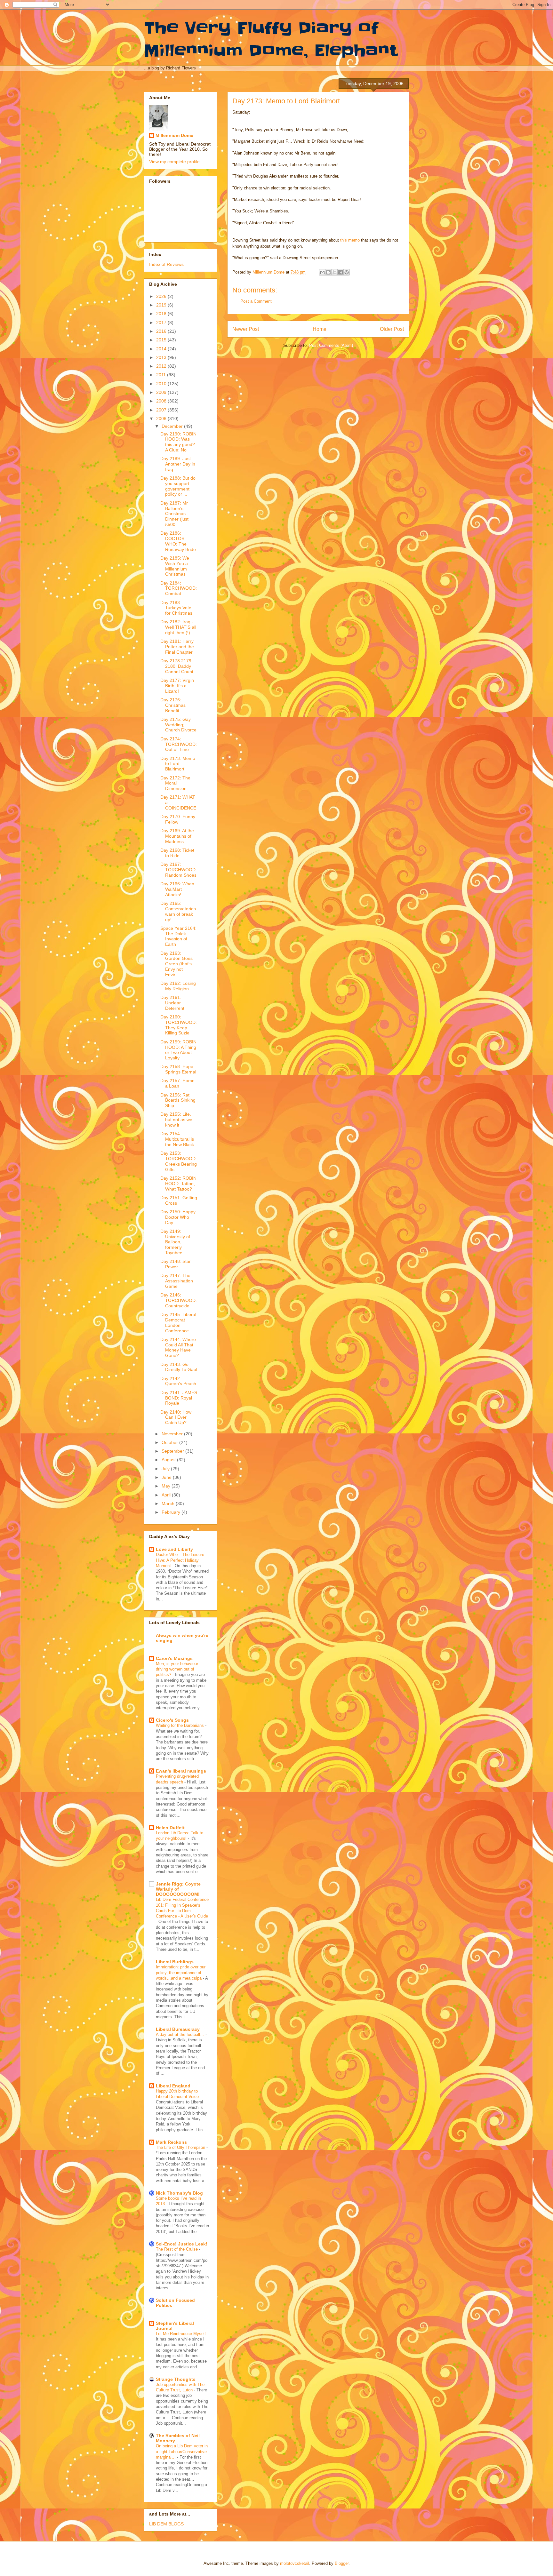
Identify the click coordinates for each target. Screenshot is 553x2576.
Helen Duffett (170, 1828)
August (169, 1460)
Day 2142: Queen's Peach (178, 1381)
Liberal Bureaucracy (178, 2029)
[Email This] (322, 272)
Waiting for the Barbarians (180, 1725)
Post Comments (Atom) (331, 345)
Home (320, 329)
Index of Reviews (166, 264)
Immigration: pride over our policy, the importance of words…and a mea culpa (181, 1973)
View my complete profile (174, 162)
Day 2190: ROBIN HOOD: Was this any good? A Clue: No (178, 442)
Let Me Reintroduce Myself (181, 2334)
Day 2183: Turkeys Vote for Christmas (176, 608)
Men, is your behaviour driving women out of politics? (177, 1669)
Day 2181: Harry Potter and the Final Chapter (177, 647)
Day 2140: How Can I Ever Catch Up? (176, 1417)
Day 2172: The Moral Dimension (175, 783)
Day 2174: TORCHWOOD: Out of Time (179, 744)
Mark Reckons (171, 2142)
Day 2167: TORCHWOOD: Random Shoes (179, 870)
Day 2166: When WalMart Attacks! (177, 889)
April (167, 1495)
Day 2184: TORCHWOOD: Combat (179, 588)
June (167, 1477)
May (167, 1486)
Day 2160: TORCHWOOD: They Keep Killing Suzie (179, 1025)
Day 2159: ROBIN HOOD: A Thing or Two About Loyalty (178, 1050)
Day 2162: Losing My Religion (178, 986)
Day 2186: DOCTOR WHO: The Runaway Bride (178, 541)
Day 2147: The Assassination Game (177, 1281)
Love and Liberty (174, 1549)
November (173, 1434)
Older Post (392, 329)
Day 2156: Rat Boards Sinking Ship (178, 1100)
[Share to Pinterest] (347, 272)
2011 (162, 375)
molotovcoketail (295, 2563)
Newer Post (246, 329)
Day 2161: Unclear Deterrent (172, 1003)
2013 (162, 357)
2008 (162, 401)
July (166, 1469)
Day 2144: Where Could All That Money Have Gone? (178, 1347)
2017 (162, 323)
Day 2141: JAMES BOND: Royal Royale (179, 1398)
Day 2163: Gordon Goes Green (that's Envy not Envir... (176, 964)
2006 (162, 419)
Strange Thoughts (176, 2379)
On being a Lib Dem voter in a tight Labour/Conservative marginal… (182, 2452)
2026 (162, 296)
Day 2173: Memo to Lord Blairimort (178, 764)
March (169, 1503)
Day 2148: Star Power (176, 1264)
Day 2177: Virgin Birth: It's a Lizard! (177, 686)
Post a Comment (256, 301)
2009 (162, 392)
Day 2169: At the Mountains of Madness (177, 836)
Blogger (342, 2563)
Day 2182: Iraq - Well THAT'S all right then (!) (178, 627)
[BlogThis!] (328, 272)
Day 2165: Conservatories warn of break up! (178, 911)
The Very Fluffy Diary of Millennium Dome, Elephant (271, 39)
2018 (162, 314)
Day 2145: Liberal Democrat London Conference (178, 1322)
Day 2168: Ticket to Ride (177, 853)
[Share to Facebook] (341, 272)
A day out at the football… (181, 2034)
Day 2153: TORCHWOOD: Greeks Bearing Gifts (179, 1161)
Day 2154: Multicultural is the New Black (177, 1139)
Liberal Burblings (175, 1962)
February (172, 1512)
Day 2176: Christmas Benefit (173, 705)
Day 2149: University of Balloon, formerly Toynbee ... (175, 1242)
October (170, 1442)
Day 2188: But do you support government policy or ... (178, 486)
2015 (162, 340)
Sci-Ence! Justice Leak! (182, 2244)
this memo (350, 240)
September (173, 1451)
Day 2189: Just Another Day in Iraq (178, 464)
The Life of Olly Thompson (181, 2147)
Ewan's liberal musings (181, 1771)
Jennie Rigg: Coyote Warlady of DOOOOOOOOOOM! (178, 1889)
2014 (162, 349)
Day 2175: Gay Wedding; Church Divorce (178, 725)
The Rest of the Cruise (177, 2249)
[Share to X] (334, 272)
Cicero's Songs (172, 1720)
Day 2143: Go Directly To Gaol (179, 1367)
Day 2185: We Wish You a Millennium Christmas (175, 566)
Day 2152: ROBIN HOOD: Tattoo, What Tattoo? (178, 1184)
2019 (162, 305)
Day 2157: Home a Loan (177, 1083)
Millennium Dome (174, 135)
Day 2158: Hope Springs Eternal (178, 1069)
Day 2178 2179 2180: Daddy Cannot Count (177, 666)
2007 (162, 410)
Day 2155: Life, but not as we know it (176, 1120)
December (173, 426)
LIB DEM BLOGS (166, 2524)
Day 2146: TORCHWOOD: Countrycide (179, 1300)
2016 (162, 331)
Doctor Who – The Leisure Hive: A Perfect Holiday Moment (180, 1560)
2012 (162, 366)
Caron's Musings (174, 1658)
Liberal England (173, 2086)
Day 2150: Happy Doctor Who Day (178, 1217)
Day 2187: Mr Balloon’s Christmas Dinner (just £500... (174, 514)
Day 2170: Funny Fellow (178, 819)
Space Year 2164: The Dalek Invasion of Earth (178, 936)
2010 (162, 384)
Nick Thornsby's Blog (179, 2193)
